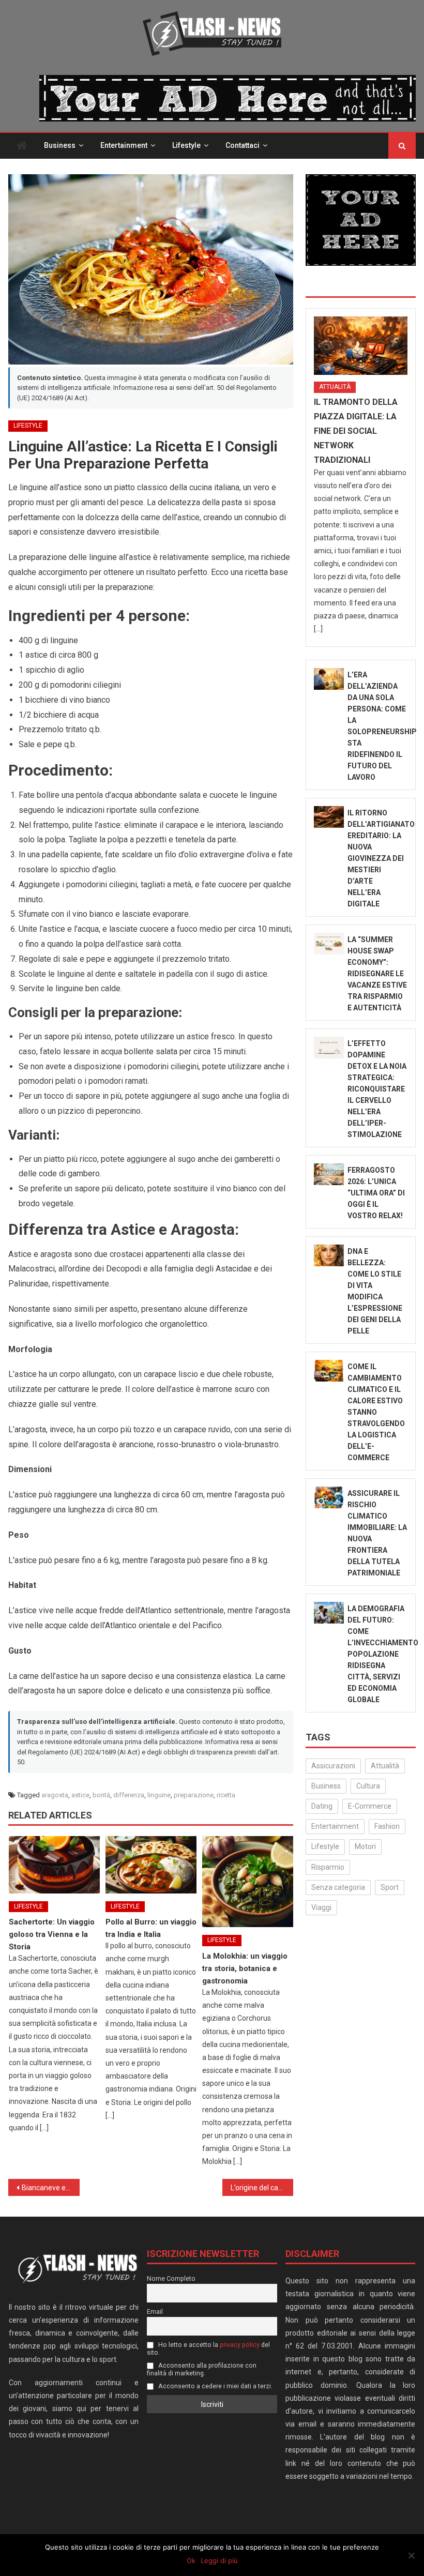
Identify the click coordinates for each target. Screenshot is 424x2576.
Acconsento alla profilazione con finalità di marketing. (202, 2369)
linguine (159, 1795)
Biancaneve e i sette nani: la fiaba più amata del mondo (51, 2188)
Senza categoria (338, 1887)
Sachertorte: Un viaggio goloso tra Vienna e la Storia (52, 1934)
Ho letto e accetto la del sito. (208, 2348)
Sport (390, 1887)
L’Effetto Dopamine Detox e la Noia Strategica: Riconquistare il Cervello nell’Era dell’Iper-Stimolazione (377, 1089)
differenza (129, 1795)
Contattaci (243, 145)
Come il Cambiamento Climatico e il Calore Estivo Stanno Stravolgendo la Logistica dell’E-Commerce (376, 1412)
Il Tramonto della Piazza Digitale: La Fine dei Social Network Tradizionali (356, 431)
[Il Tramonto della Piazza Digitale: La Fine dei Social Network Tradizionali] (361, 346)
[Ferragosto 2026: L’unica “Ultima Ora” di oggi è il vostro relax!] (329, 1174)
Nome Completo (171, 2278)
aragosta (55, 1795)
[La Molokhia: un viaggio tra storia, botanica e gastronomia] (248, 1882)
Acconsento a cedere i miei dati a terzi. (215, 2386)
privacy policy (240, 2345)
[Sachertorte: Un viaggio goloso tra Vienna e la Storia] (54, 1865)
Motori (365, 1846)
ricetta (226, 1795)
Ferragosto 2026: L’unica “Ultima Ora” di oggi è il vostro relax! (376, 1193)
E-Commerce (370, 1806)
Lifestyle (186, 145)
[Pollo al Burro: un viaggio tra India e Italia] (151, 1865)
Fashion (387, 1826)
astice (80, 1795)
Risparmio (328, 1867)
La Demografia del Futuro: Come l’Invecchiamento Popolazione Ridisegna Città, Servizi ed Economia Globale (383, 1654)
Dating (322, 1806)
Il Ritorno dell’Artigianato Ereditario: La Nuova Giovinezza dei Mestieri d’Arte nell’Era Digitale (381, 858)
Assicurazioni (333, 1766)
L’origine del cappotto (262, 2188)
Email (155, 2312)
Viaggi (321, 1907)
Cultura (368, 1786)
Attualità (335, 387)
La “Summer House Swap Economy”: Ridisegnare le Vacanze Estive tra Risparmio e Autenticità (377, 974)
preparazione (194, 1795)
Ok (191, 2560)
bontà (101, 1795)
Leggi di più (219, 2560)
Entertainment (124, 145)
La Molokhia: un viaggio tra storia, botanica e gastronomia (245, 1968)
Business (60, 145)
